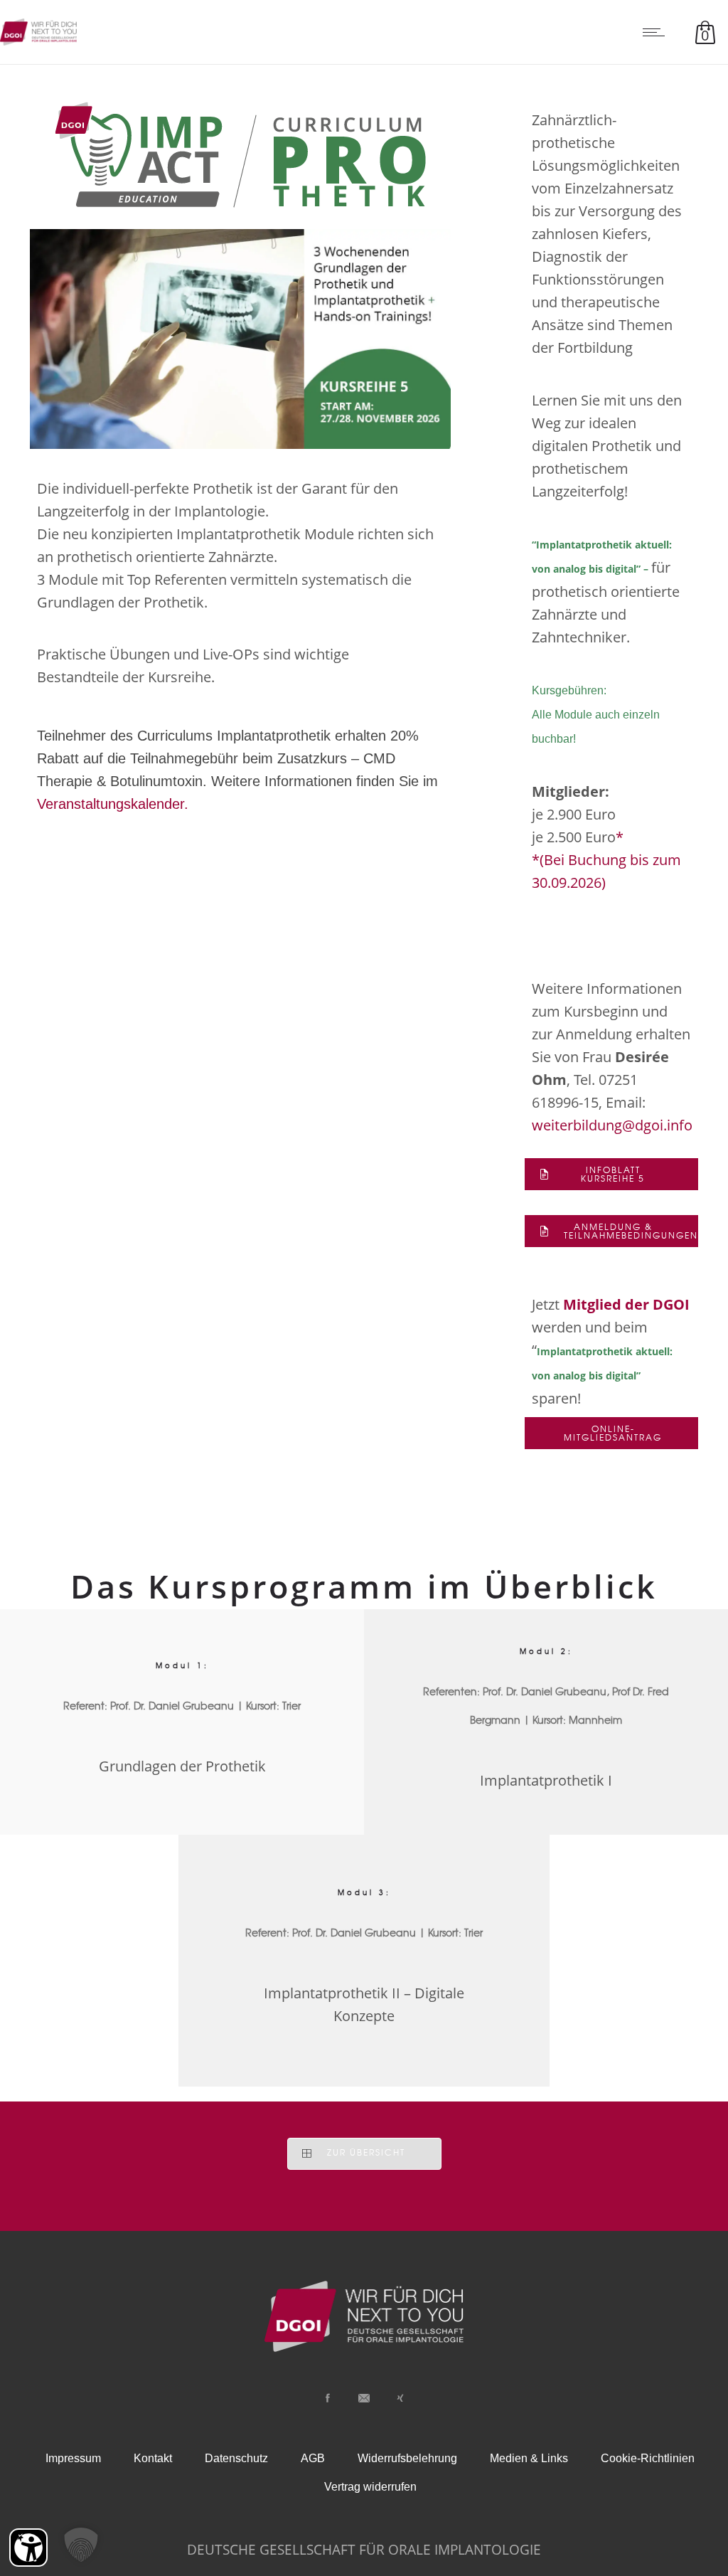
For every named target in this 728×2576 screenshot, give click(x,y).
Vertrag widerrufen (370, 2487)
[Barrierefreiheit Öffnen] (28, 2548)
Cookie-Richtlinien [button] (648, 2458)
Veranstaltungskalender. (113, 804)
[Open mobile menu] (657, 32)
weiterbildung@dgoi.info (612, 1125)
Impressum (73, 2458)
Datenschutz (236, 2458)
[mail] (364, 2398)
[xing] (400, 2398)
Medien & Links (529, 2458)
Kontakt (153, 2458)
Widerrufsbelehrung (407, 2458)
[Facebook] (328, 2398)
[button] (81, 2545)
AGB (313, 2458)
